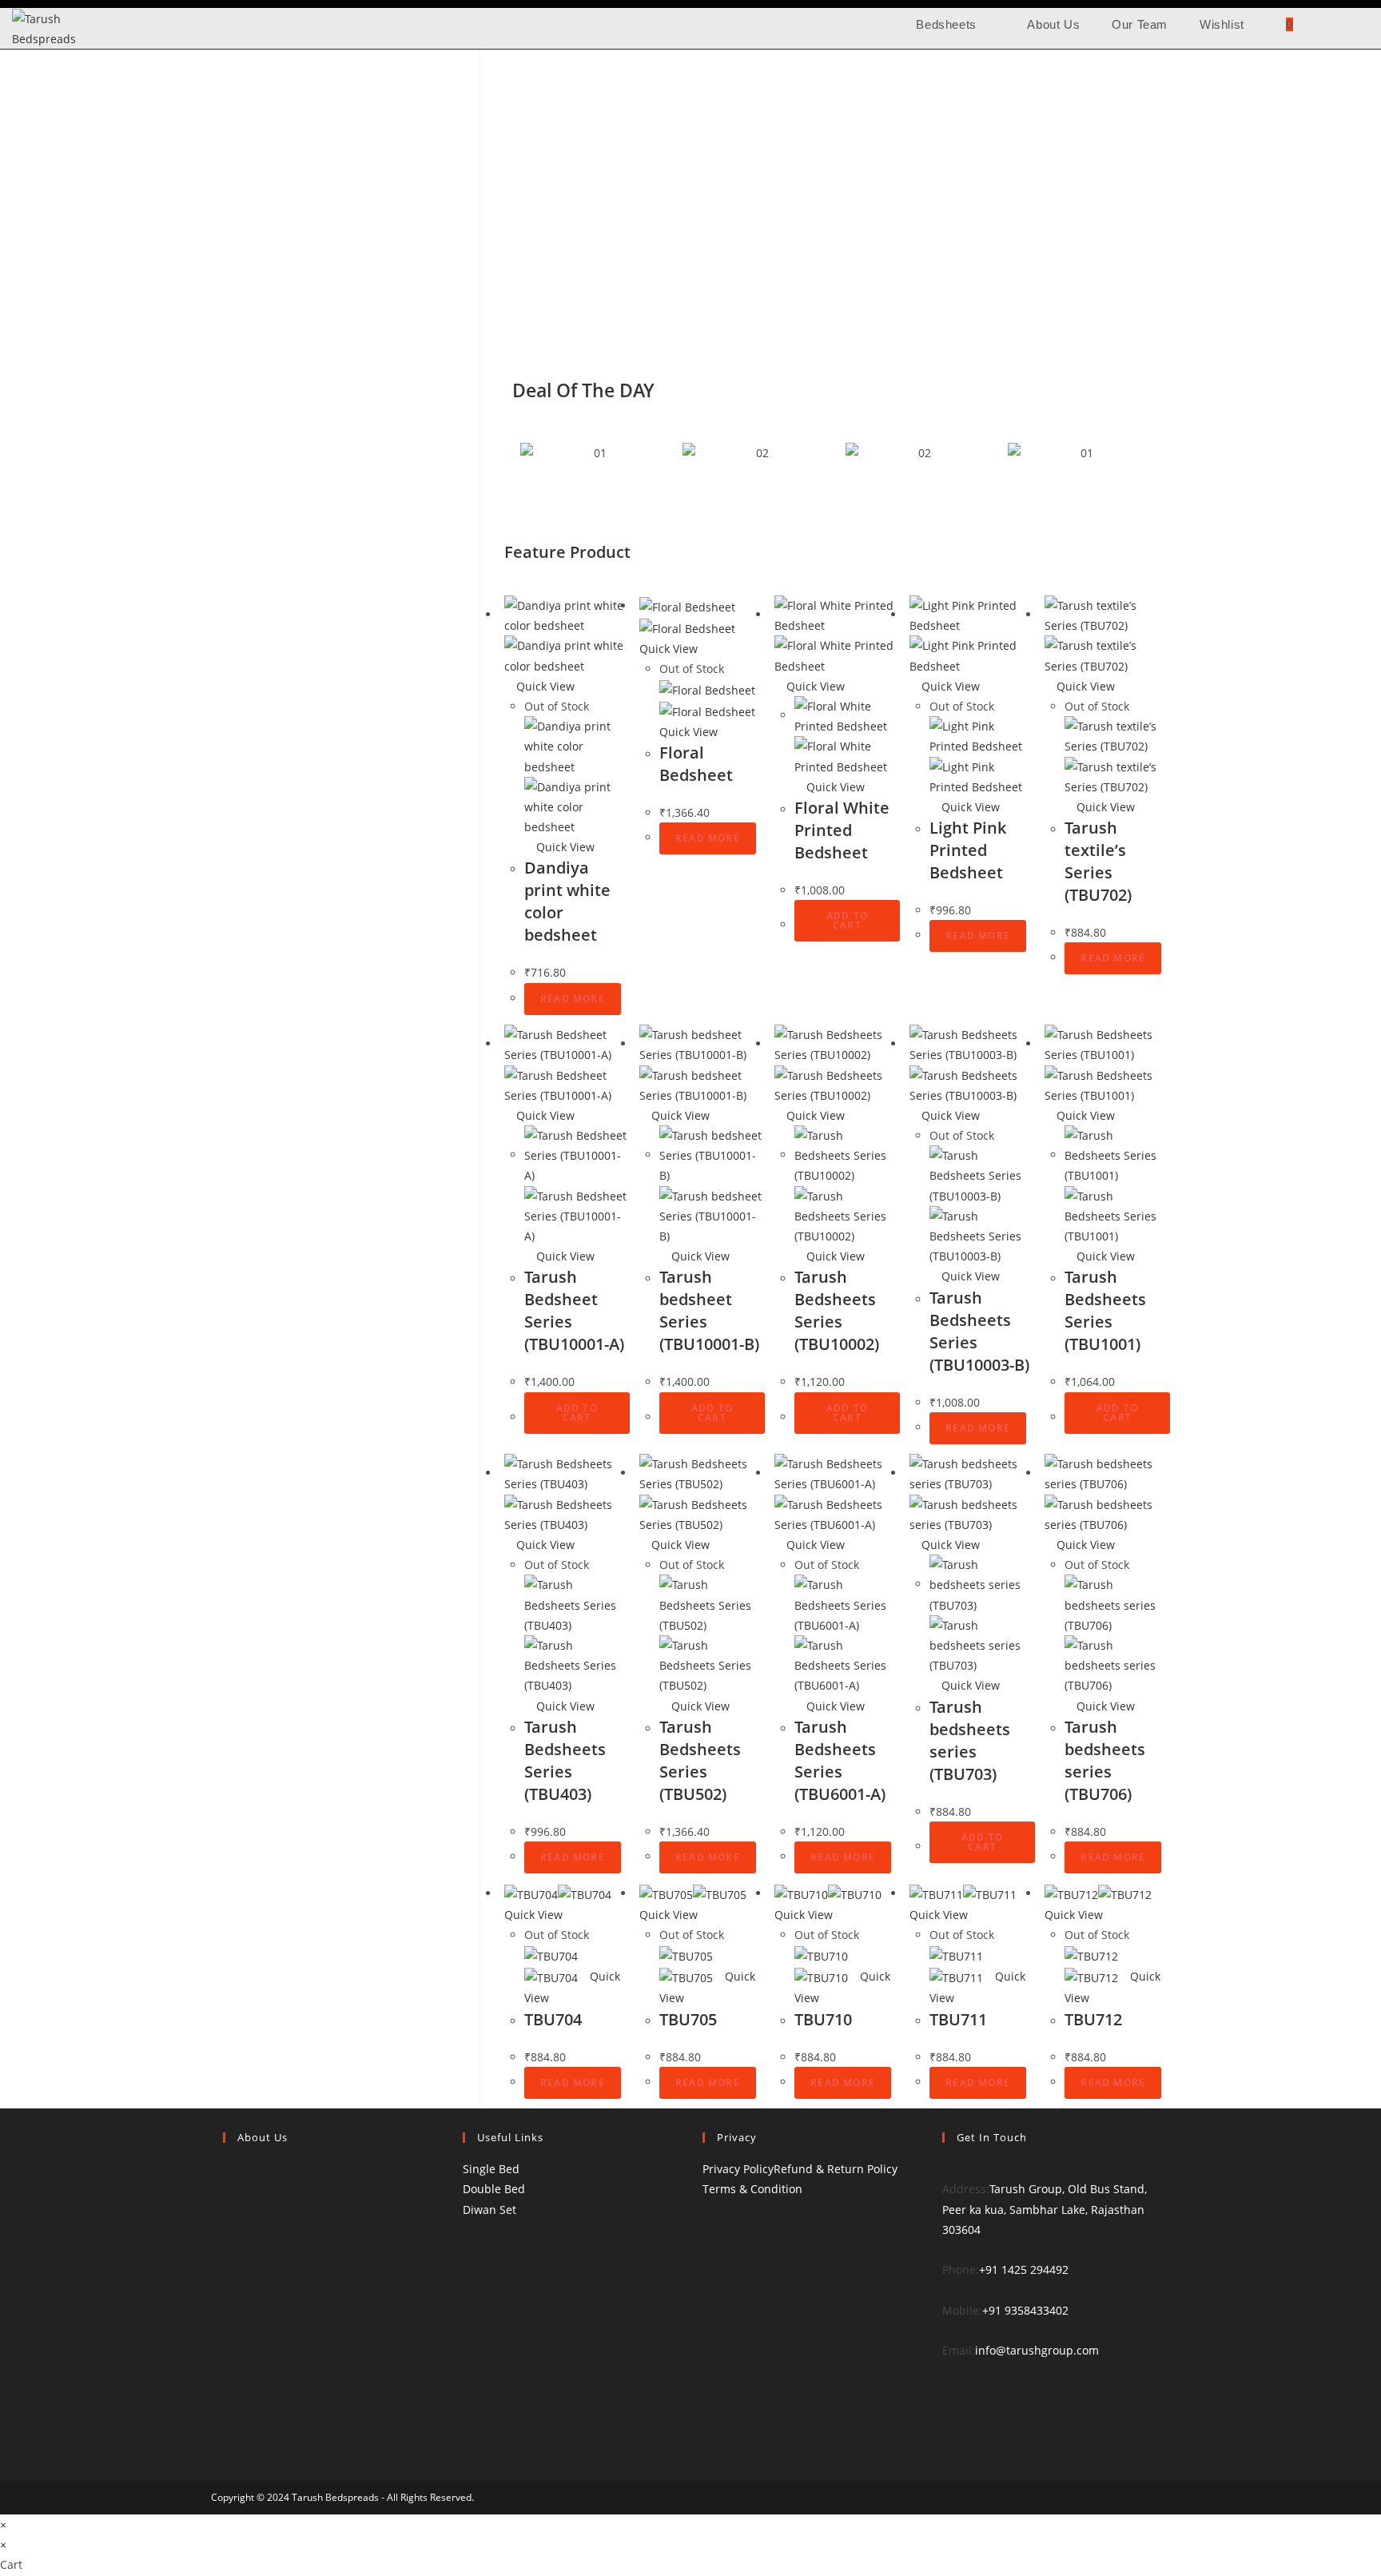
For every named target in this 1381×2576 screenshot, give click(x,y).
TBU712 (1093, 2019)
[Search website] (1330, 24)
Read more (573, 999)
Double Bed (494, 2189)
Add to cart (847, 920)
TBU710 (823, 2019)
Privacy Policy (738, 2169)
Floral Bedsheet (696, 764)
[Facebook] (947, 2406)
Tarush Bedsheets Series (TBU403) (565, 1760)
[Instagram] (947, 2426)
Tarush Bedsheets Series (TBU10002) (837, 1310)
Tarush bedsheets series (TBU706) (1105, 1760)
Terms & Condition (752, 2189)
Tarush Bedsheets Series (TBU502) (700, 1760)
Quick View (544, 686)
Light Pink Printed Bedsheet (968, 850)
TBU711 (958, 2019)
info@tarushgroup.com (1037, 2350)
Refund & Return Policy (836, 2169)
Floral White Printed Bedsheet (842, 830)
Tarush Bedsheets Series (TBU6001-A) (840, 1760)
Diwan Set (490, 2210)
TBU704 (553, 2019)
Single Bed (491, 2169)
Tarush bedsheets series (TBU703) (970, 1740)
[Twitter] (947, 2386)
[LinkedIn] (947, 2447)
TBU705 (688, 2019)
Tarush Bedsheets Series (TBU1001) (1105, 1310)
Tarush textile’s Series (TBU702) (1098, 861)
